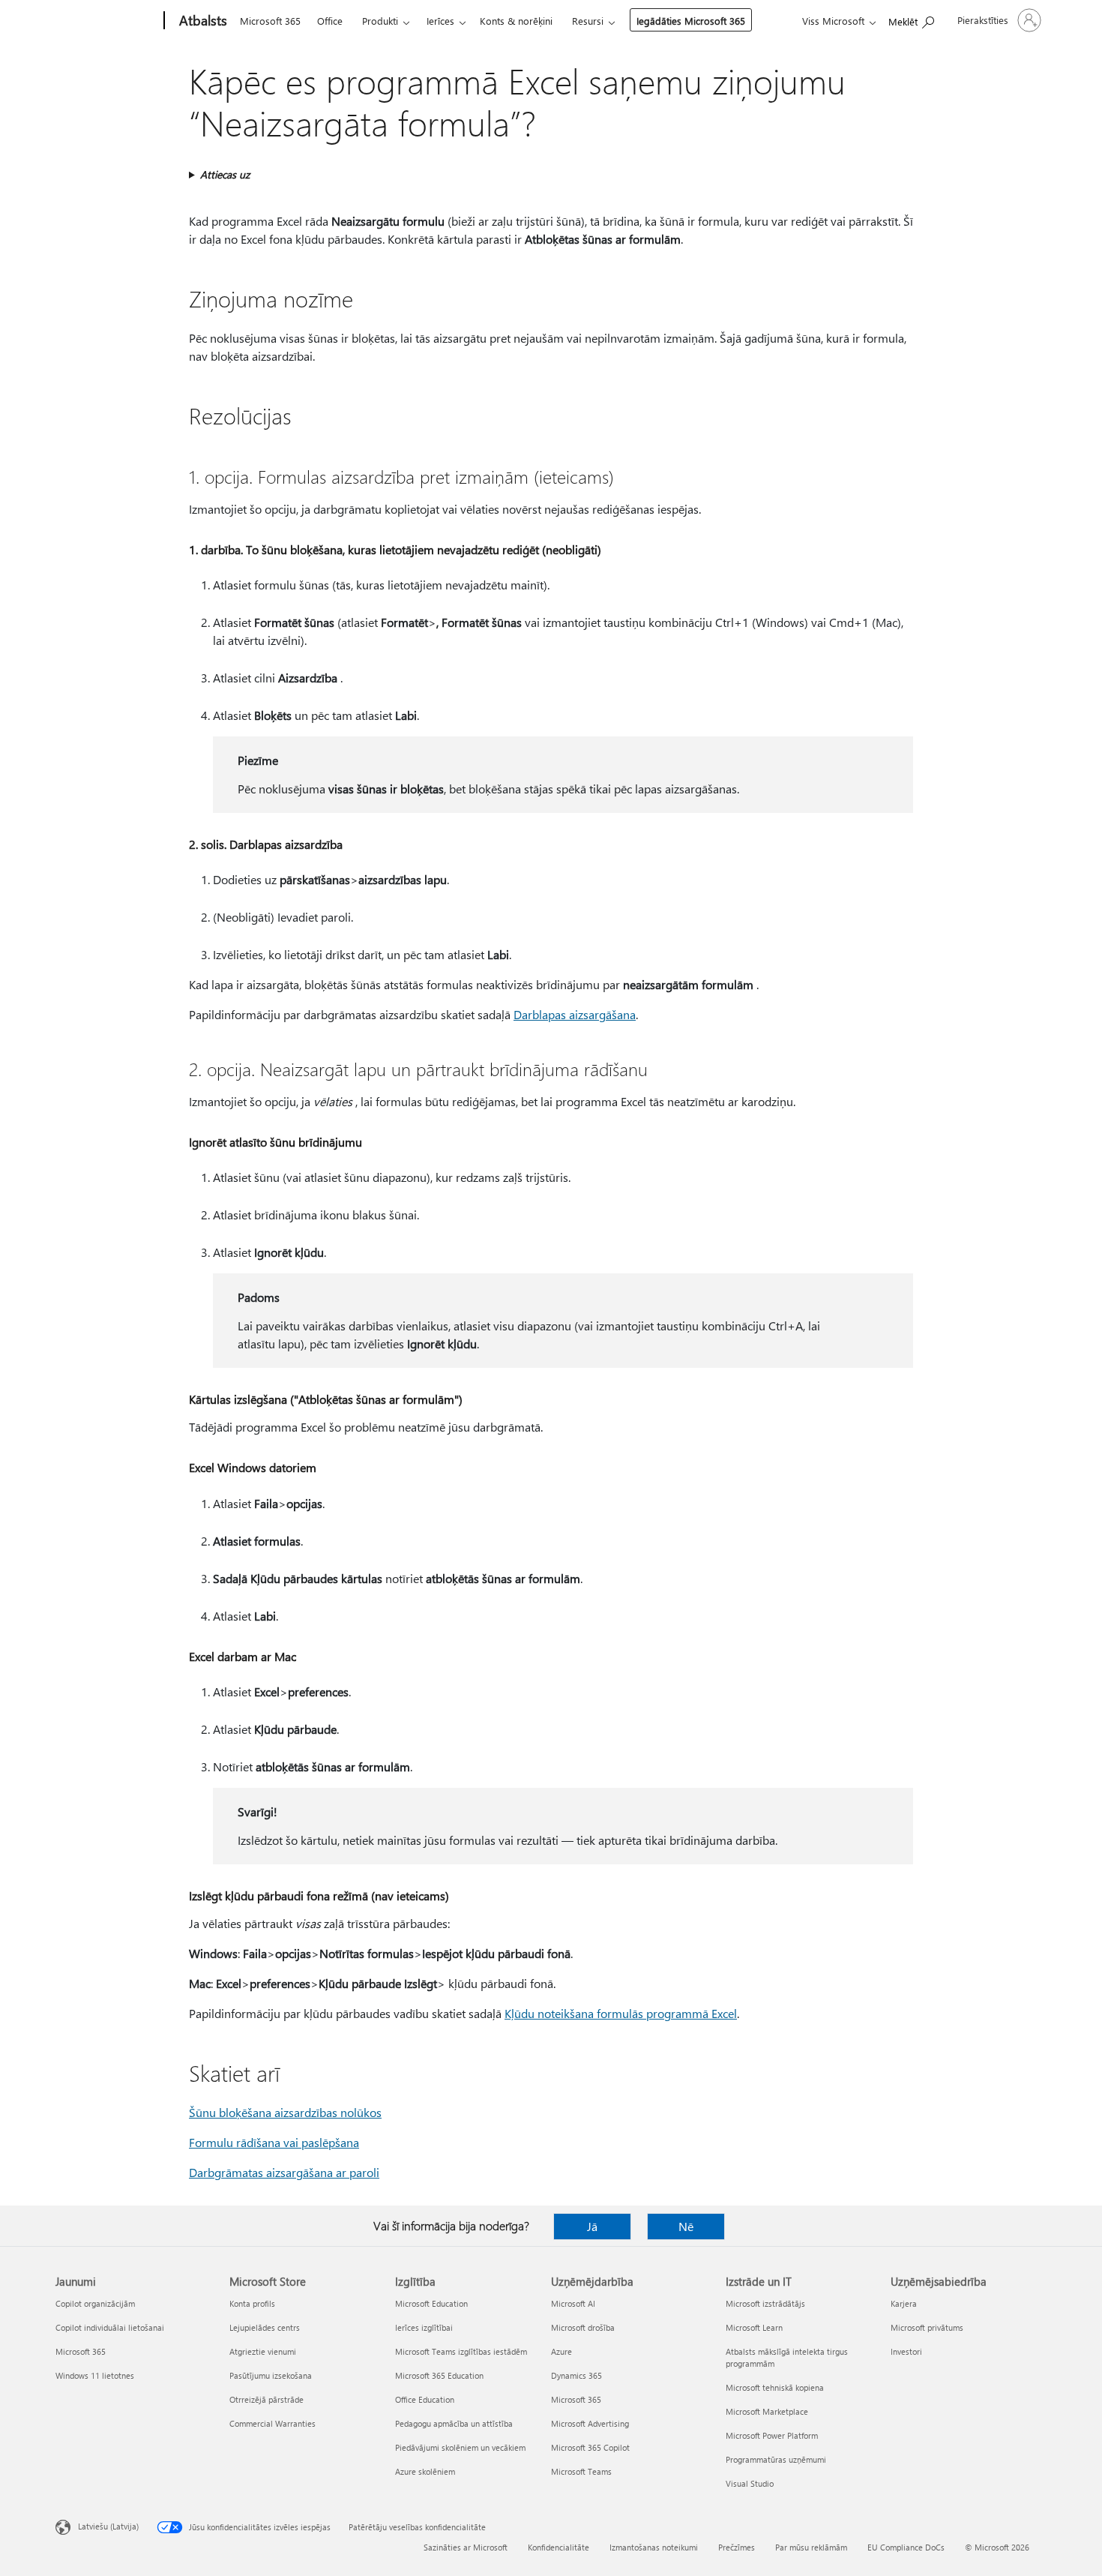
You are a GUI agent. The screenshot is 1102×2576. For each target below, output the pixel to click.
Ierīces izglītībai (424, 2327)
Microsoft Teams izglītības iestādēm (461, 2351)
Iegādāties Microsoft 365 (691, 21)
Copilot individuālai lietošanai (110, 2327)
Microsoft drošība (583, 2327)
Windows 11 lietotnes (95, 2375)
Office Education (425, 2399)
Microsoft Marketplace (767, 2411)
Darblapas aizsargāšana (575, 1014)
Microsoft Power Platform (772, 2435)
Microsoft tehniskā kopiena (775, 2387)
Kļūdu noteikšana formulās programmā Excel (621, 2013)
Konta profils (252, 2303)
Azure (561, 2351)
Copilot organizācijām (95, 2303)
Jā (592, 2226)
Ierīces (440, 21)
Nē (686, 2226)
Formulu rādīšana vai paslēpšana (274, 2142)
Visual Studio (750, 2483)
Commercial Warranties (273, 2423)
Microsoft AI (573, 2303)
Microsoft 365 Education (439, 2375)
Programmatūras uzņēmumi (776, 2459)
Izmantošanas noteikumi (654, 2547)
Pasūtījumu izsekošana (271, 2375)
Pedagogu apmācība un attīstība (454, 2423)
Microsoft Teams (581, 2471)
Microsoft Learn (754, 2327)
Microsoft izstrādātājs (765, 2303)
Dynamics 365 (576, 2375)
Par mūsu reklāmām (811, 2547)
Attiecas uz (225, 174)
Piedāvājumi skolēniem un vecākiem (460, 2447)
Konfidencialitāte (558, 2547)
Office (330, 21)
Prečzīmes (737, 2547)
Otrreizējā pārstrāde (267, 2399)
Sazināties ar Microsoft (466, 2547)
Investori (906, 2351)
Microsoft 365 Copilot (590, 2447)
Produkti (380, 21)
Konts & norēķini (516, 21)
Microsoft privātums (927, 2327)
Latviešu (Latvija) (108, 2526)
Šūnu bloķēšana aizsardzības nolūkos (285, 2112)
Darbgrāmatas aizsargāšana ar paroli (284, 2172)
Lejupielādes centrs (265, 2327)
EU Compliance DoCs (906, 2547)
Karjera (904, 2303)
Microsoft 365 (270, 21)
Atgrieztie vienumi (263, 2351)
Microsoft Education (431, 2303)
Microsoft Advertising (590, 2423)
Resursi (588, 21)
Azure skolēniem (425, 2471)
